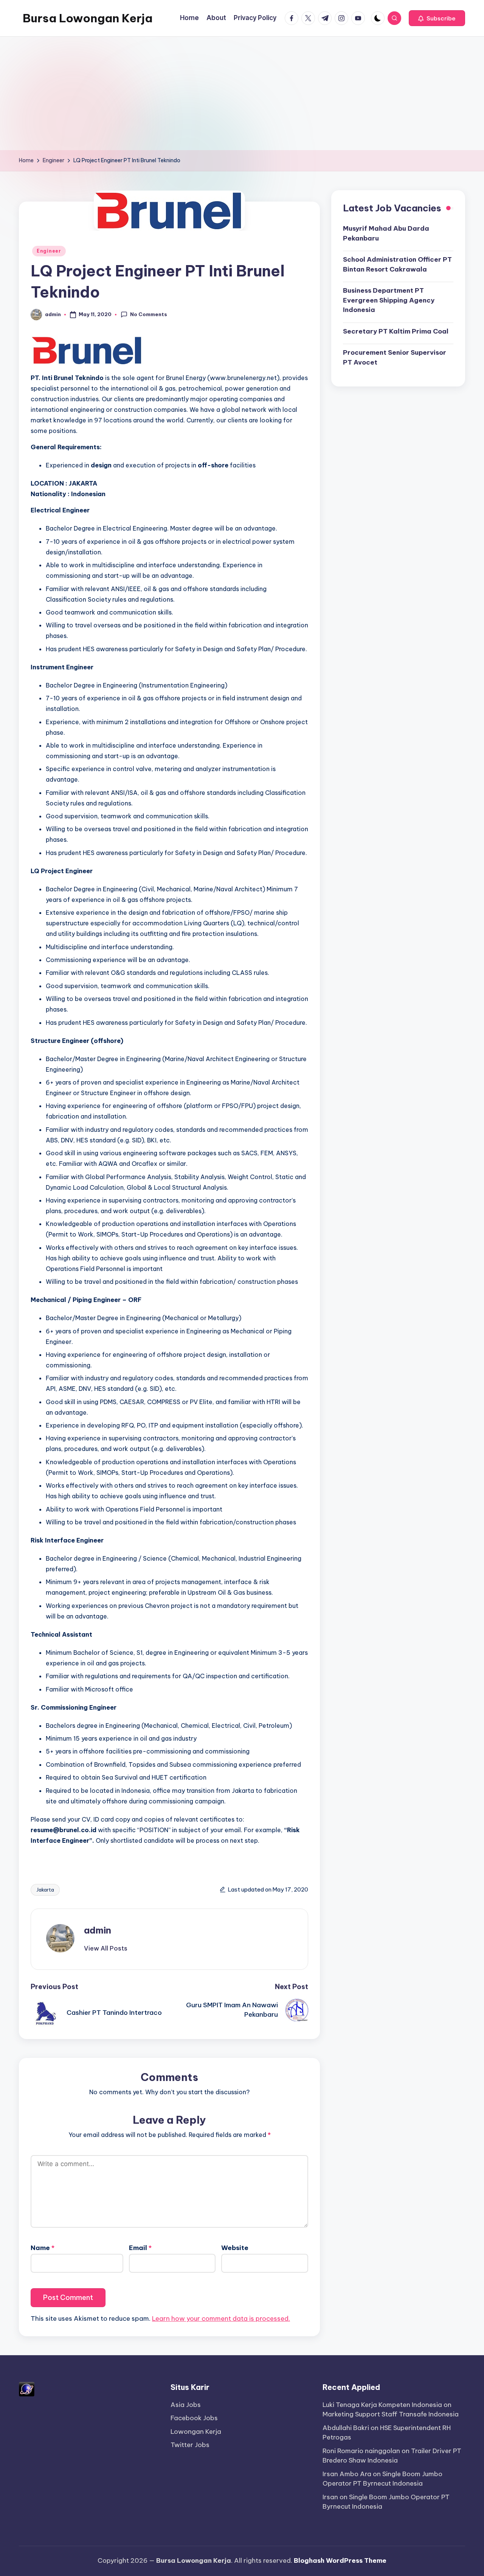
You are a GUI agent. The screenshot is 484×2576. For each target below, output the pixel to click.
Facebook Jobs (194, 2418)
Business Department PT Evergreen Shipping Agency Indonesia (389, 300)
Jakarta (45, 1890)
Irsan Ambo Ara (347, 2474)
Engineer (49, 251)
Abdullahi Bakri (346, 2428)
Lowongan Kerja (196, 2432)
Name (43, 2248)
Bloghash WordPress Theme (340, 2560)
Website (235, 2248)
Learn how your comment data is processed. (221, 2318)
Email (140, 2248)
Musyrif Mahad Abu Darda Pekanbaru (386, 233)
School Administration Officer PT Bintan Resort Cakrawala (397, 264)
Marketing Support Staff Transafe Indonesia (391, 2414)
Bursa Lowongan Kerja (88, 18)
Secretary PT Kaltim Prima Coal (396, 331)
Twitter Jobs (190, 2445)
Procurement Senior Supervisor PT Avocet (395, 357)
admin (98, 1930)
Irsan (330, 2497)
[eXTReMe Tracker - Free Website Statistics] (27, 2388)
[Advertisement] (242, 93)
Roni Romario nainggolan (361, 2451)
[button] (437, 18)
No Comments (149, 314)
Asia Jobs (186, 2405)
